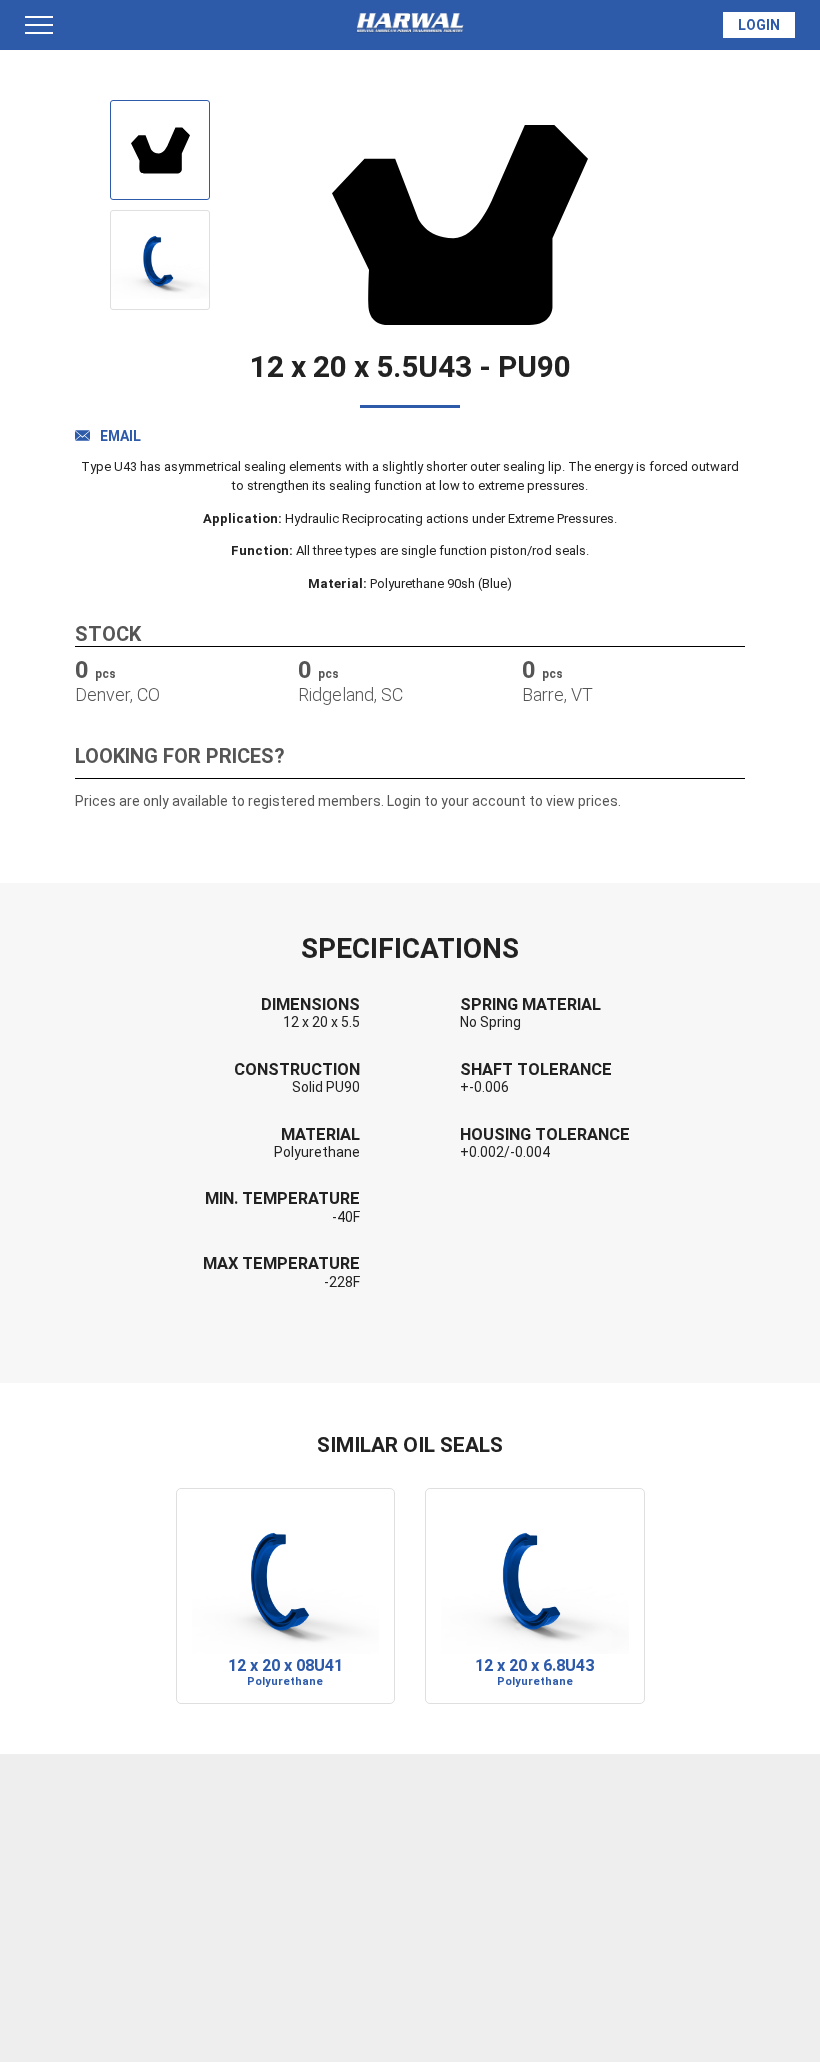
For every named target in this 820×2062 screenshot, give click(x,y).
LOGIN (759, 25)
